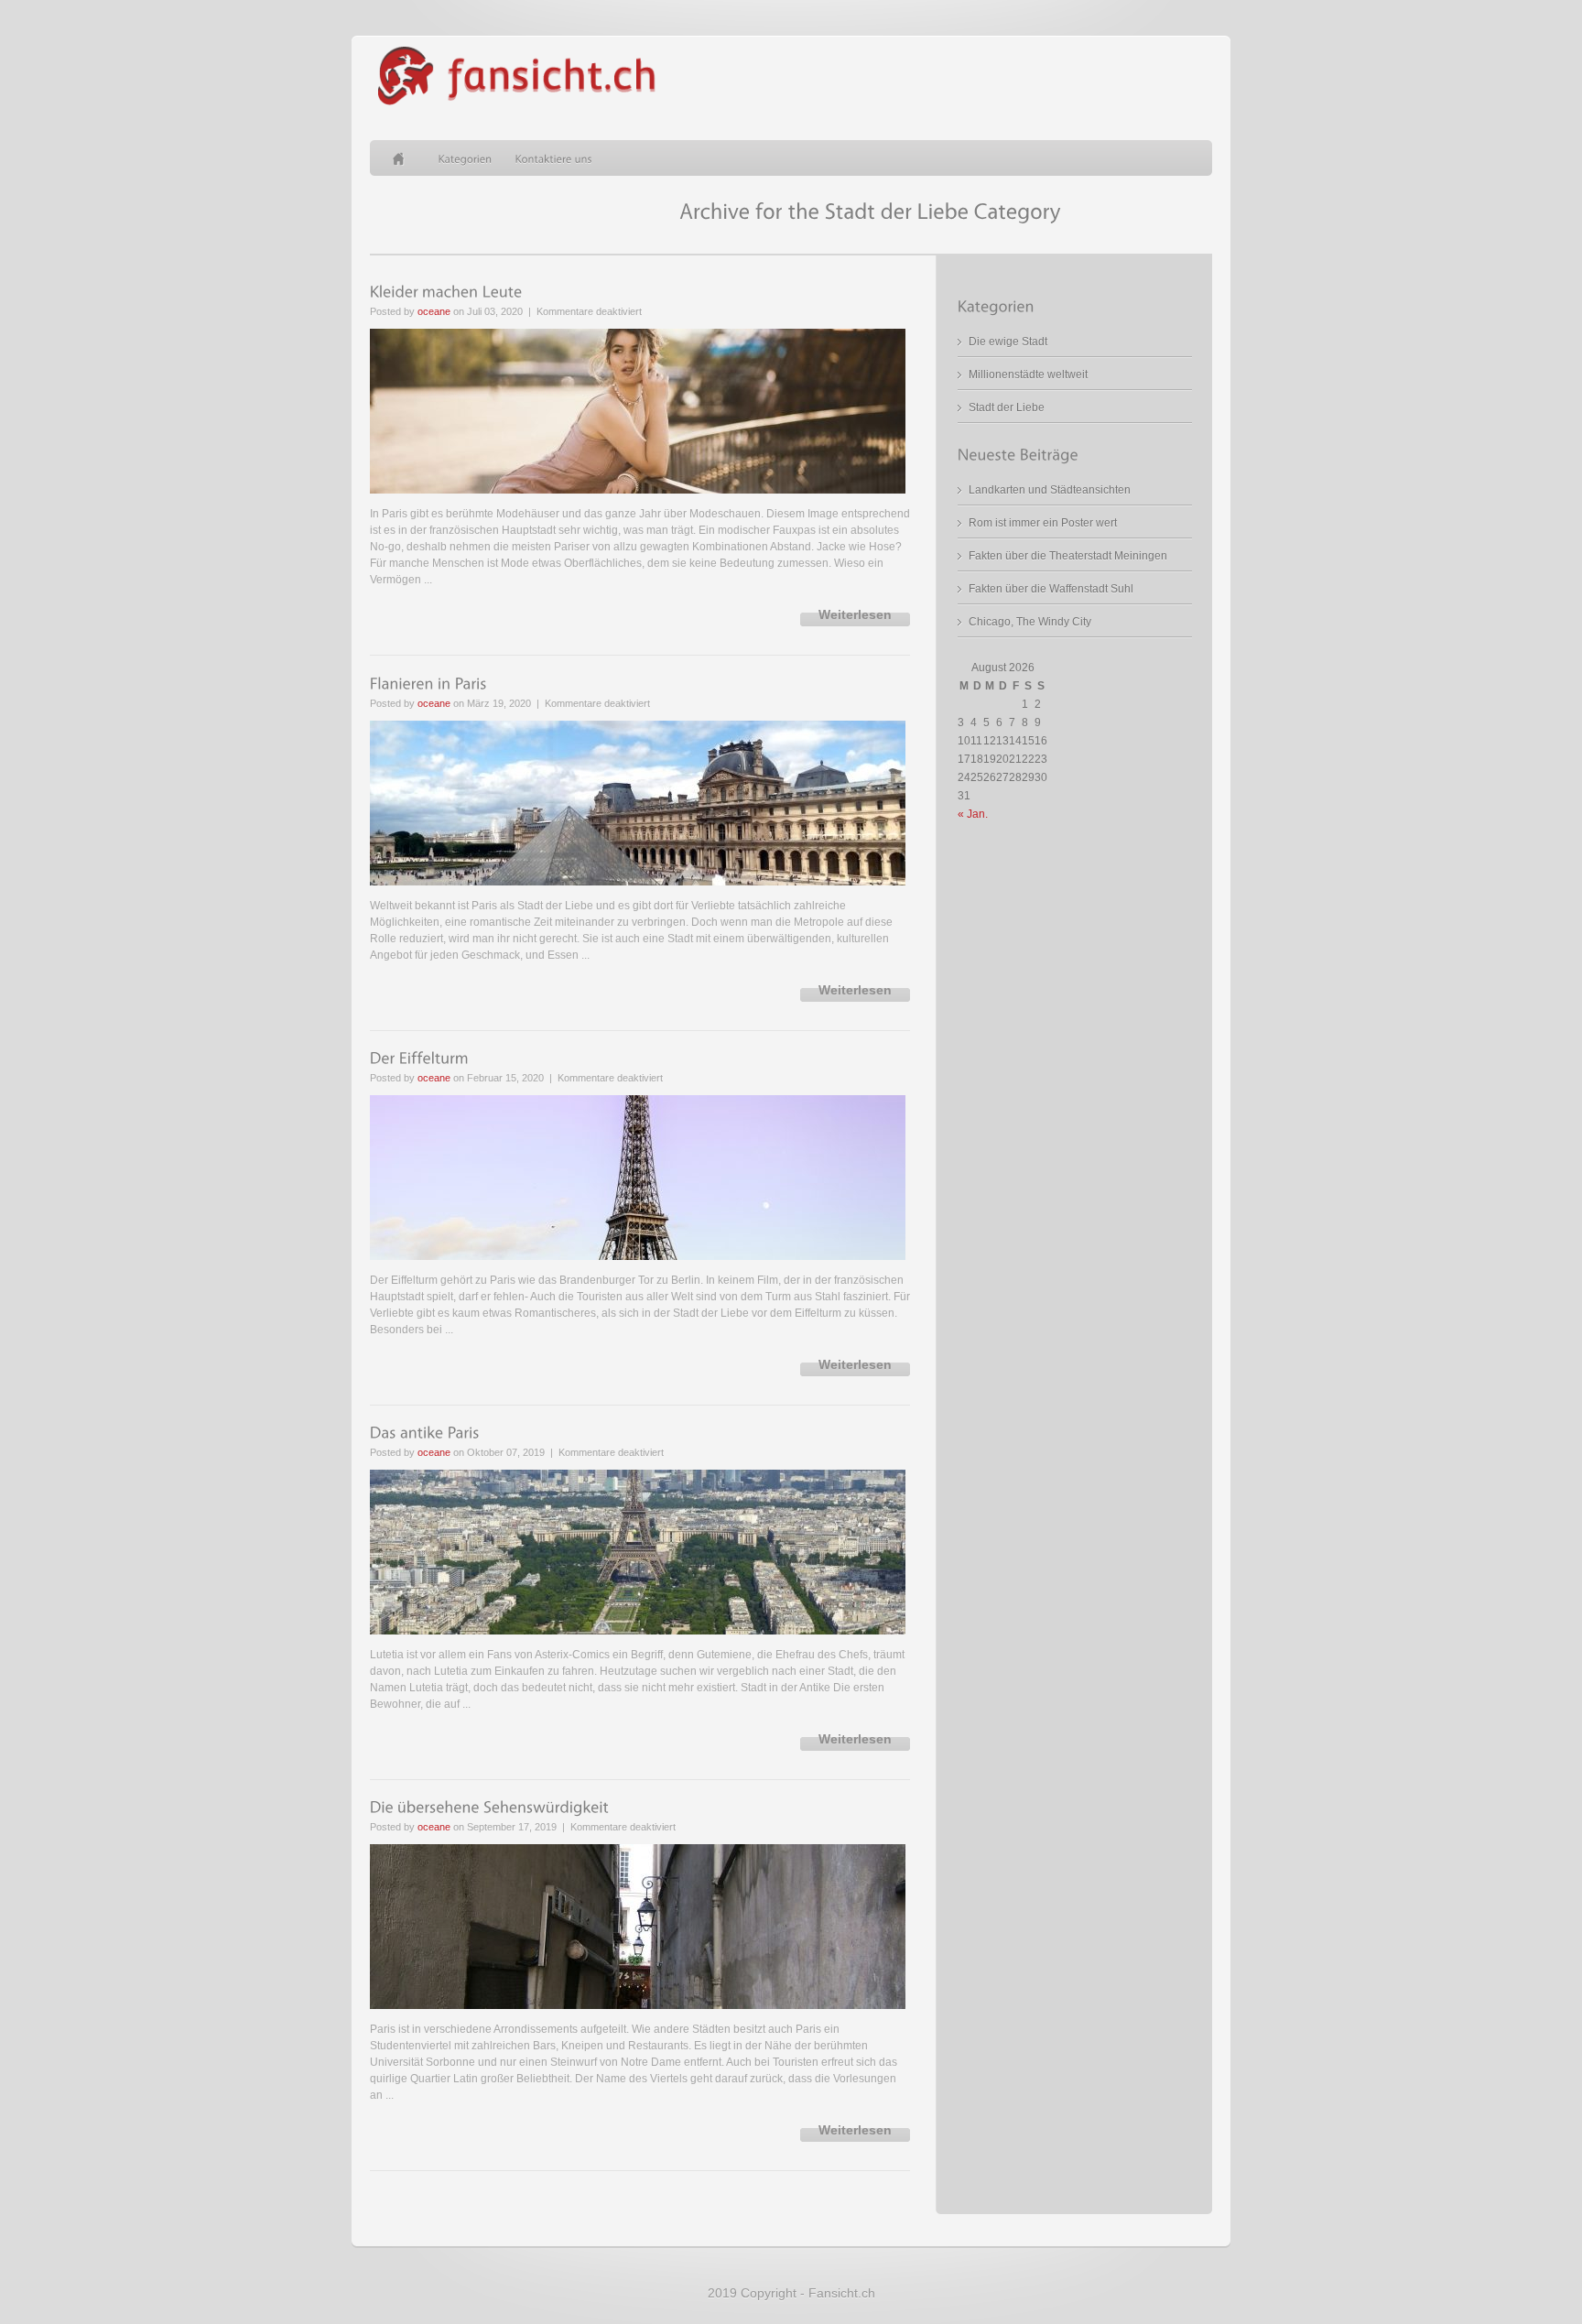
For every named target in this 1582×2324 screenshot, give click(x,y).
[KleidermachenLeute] (446, 292)
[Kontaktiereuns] (554, 158)
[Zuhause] (404, 158)
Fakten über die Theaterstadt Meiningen (1068, 556)
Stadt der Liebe (1007, 407)
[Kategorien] (466, 158)
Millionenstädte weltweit (1028, 375)
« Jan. (973, 814)
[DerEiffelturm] (419, 1059)
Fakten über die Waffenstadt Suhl (1051, 589)
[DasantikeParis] (425, 1433)
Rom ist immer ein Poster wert (1043, 523)
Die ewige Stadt (1008, 342)
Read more (855, 619)
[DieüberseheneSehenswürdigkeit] (489, 1808)
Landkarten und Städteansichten (1050, 490)
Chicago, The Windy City (1030, 622)
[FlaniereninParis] (428, 683)
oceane (434, 311)
